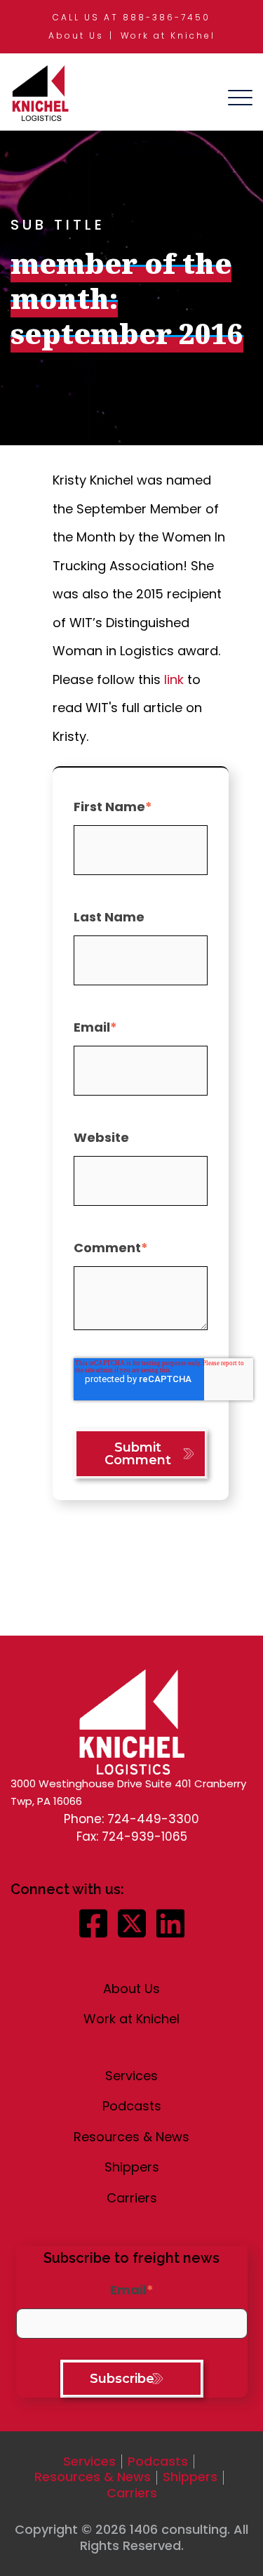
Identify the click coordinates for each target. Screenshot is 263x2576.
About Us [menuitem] (76, 35)
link (174, 679)
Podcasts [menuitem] (132, 2106)
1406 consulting (178, 2529)
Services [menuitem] (131, 2076)
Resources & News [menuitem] (131, 2137)
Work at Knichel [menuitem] (168, 35)
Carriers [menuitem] (132, 2198)
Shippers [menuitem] (132, 2167)
